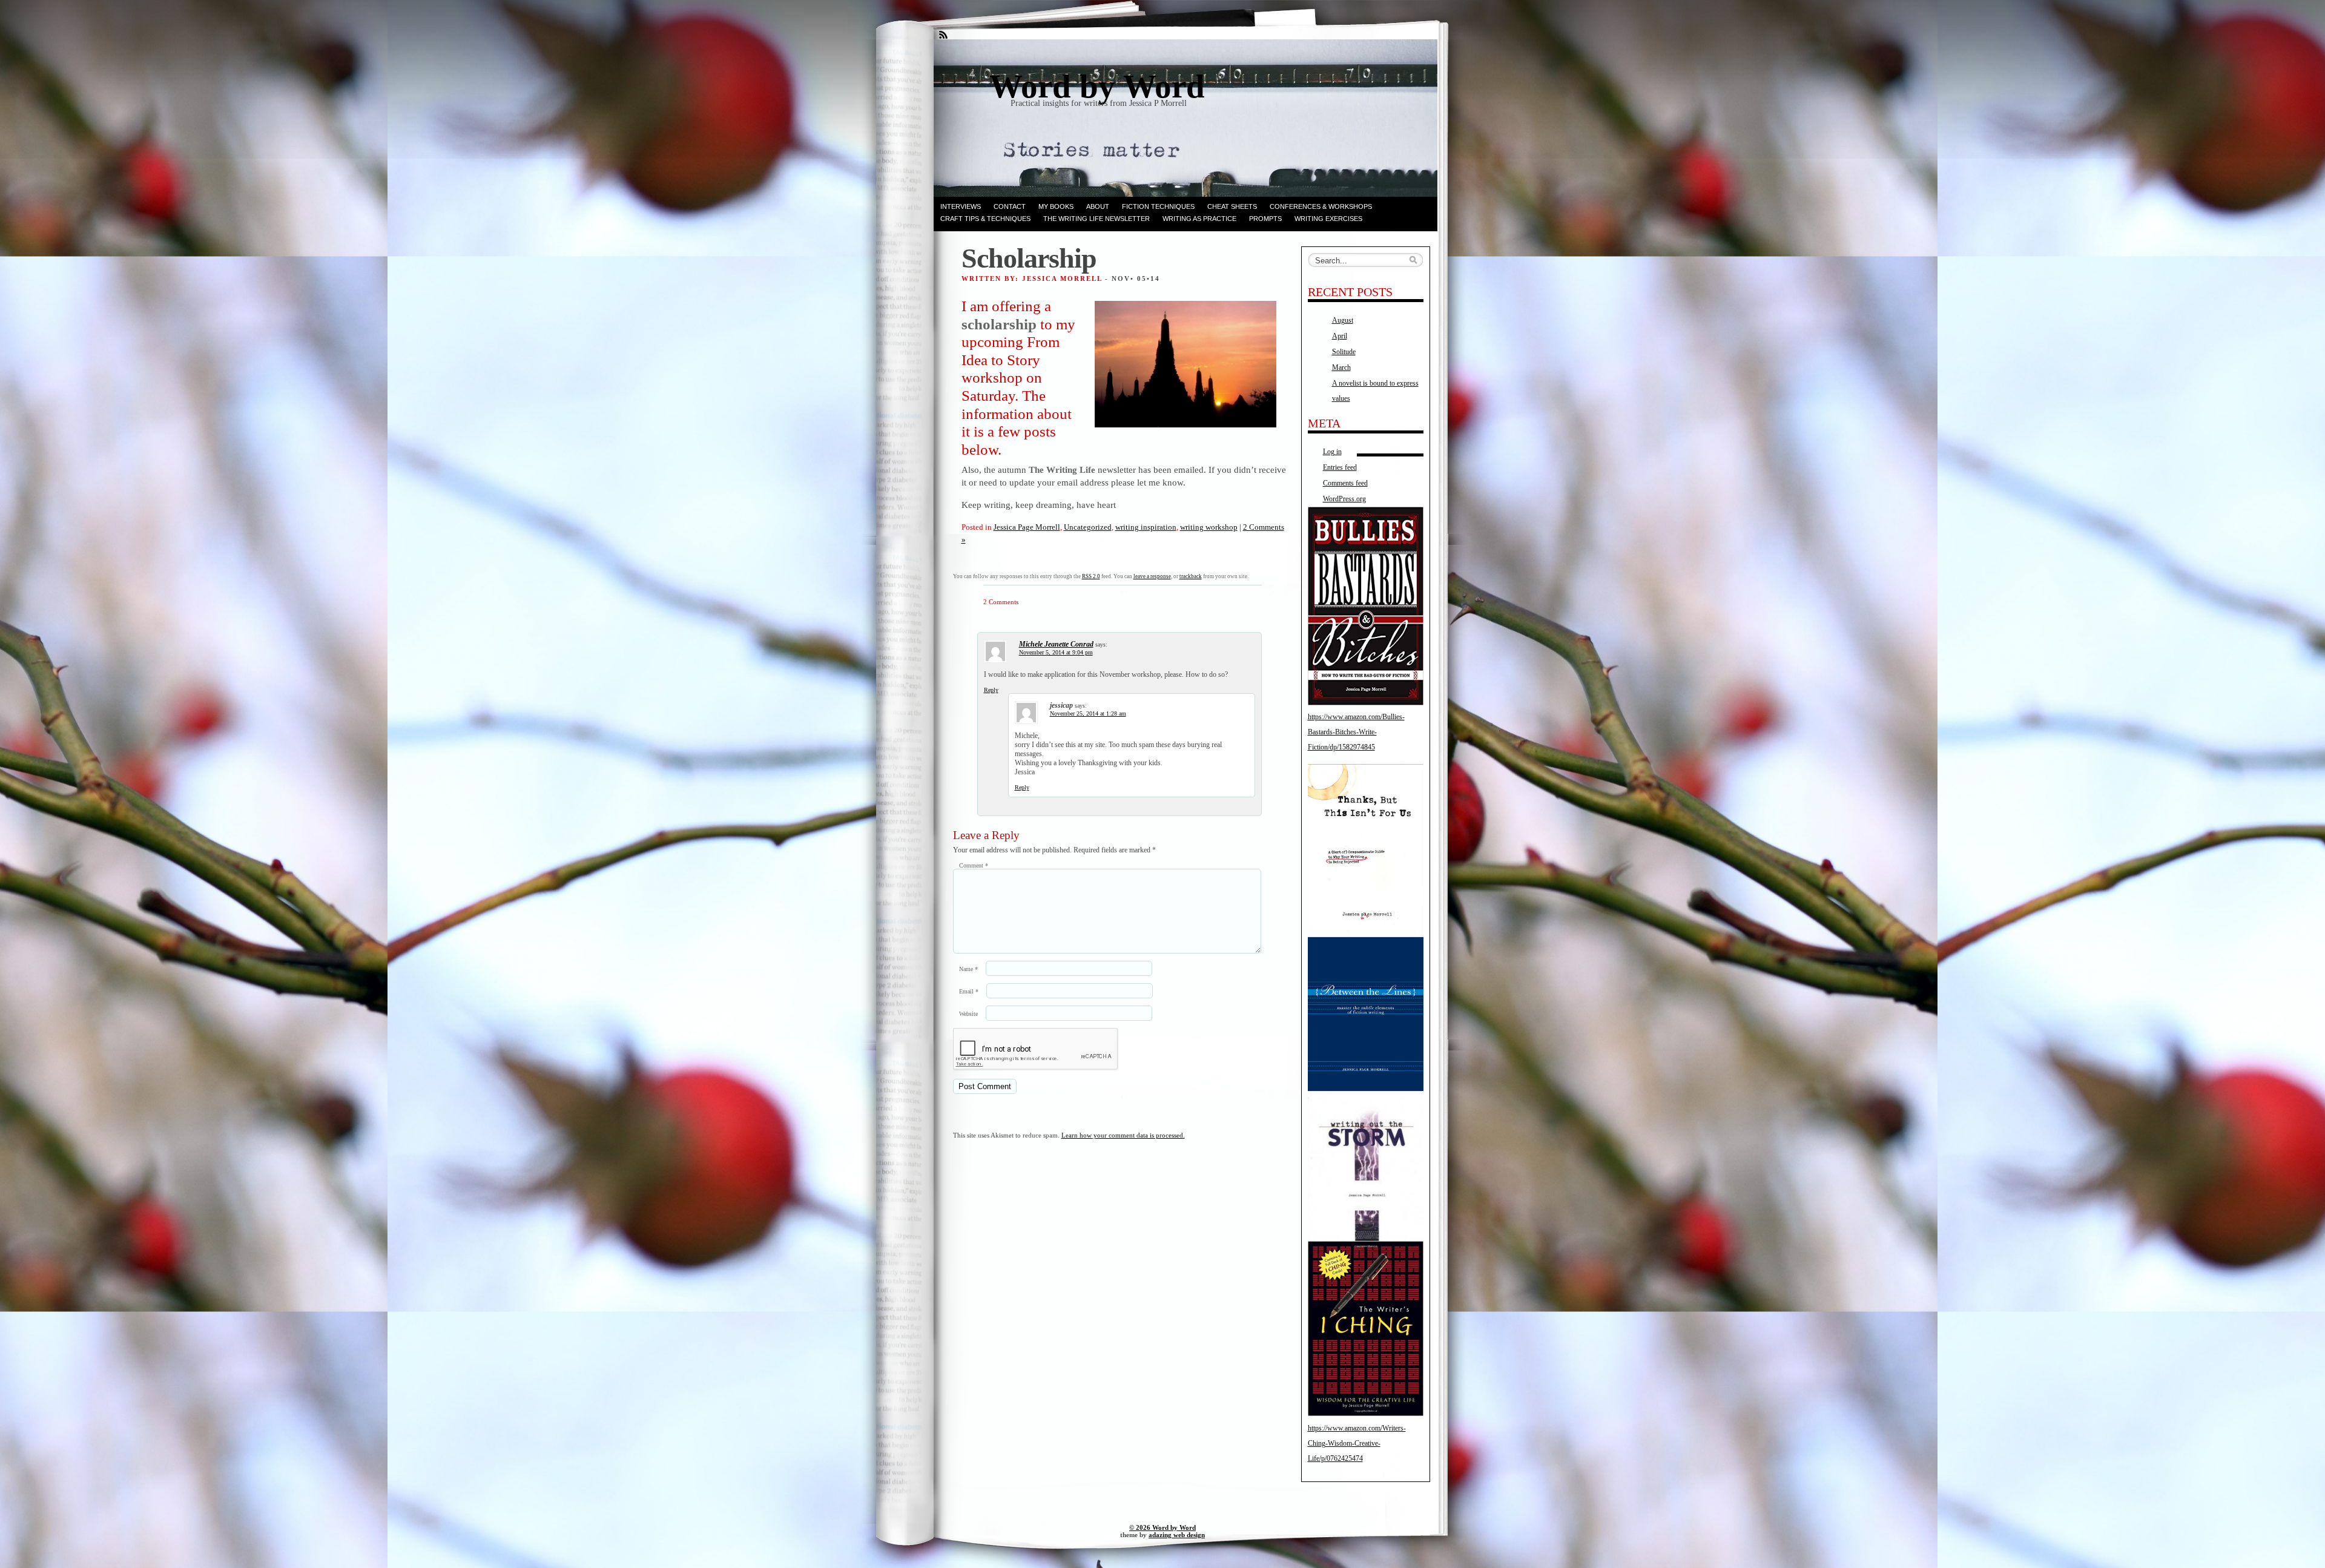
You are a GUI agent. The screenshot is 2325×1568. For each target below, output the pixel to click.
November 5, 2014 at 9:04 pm (1056, 652)
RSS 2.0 (1091, 576)
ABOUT (1098, 206)
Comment (974, 865)
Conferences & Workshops (1321, 206)
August (1343, 320)
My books (1056, 206)
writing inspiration (1146, 527)
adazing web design (1177, 1535)
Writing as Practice (1199, 219)
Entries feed (1340, 467)
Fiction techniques (1158, 206)
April (1340, 336)
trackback (1191, 576)
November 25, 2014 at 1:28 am (1088, 713)
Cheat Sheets (1232, 206)
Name (968, 969)
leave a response (1152, 576)
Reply (991, 690)
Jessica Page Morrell (1027, 527)
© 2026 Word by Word (1162, 1527)
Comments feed (1345, 483)
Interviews (961, 206)
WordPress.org (1344, 499)
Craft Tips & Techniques (985, 219)
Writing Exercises (1328, 219)
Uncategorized (1088, 527)
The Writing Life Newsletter (1097, 219)
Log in (1332, 452)
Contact (1010, 206)
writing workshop (1209, 527)
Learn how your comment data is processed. (1123, 1135)
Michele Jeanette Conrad (1056, 644)
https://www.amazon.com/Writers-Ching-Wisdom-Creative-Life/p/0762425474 (1357, 1443)
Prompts (1265, 219)
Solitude (1344, 352)
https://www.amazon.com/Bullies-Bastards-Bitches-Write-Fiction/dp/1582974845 (1356, 732)
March (1341, 367)
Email (969, 991)
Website (968, 1014)
